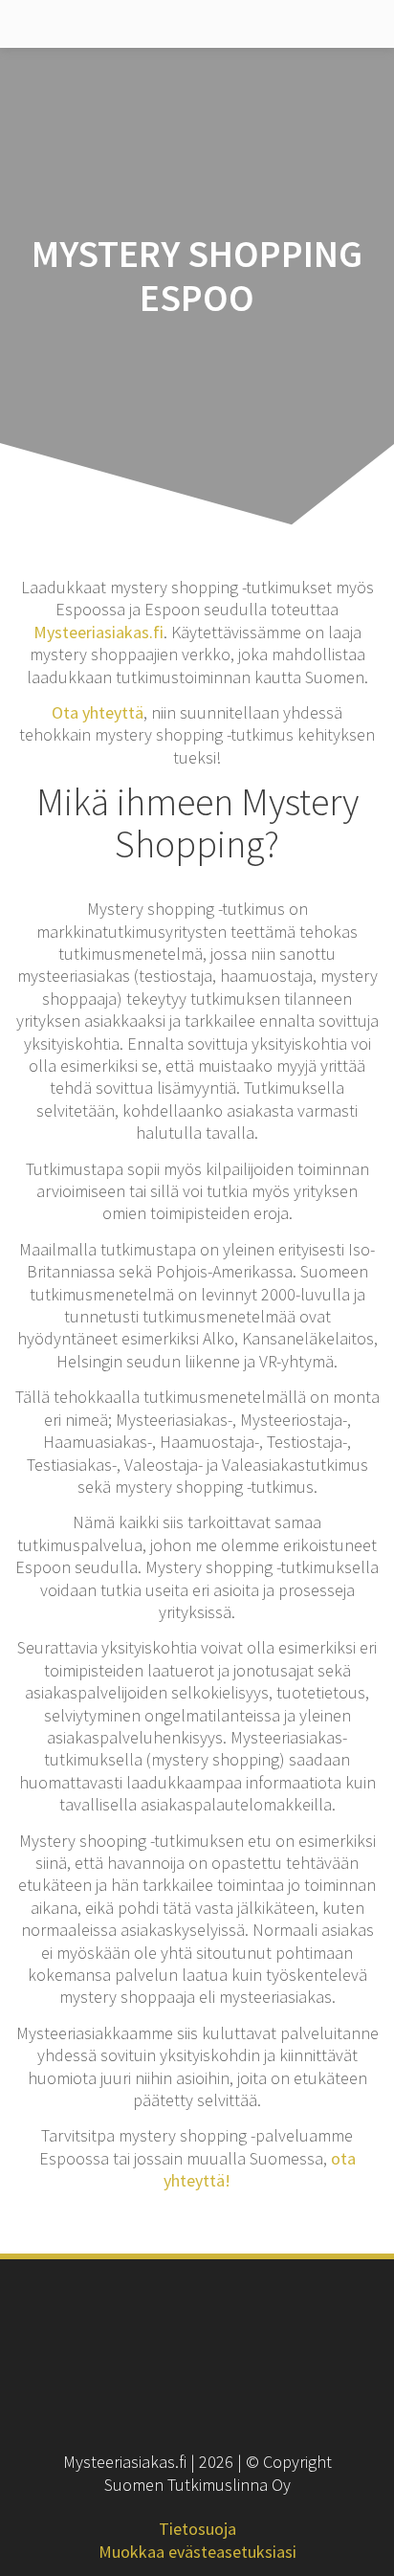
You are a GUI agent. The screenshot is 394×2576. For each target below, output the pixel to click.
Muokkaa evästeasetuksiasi (197, 2552)
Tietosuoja (197, 2529)
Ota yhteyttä (98, 712)
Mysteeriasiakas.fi (98, 632)
